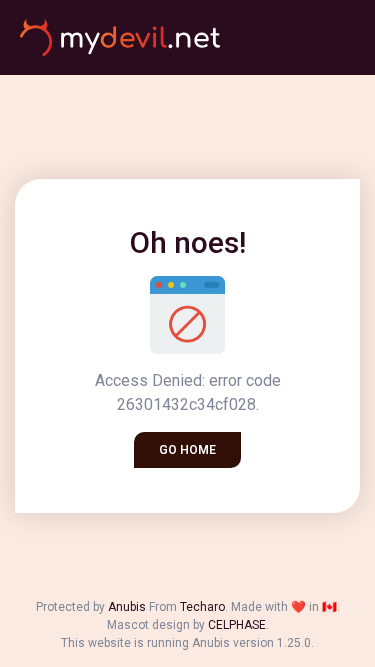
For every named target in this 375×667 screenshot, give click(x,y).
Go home (187, 450)
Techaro (202, 607)
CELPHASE (237, 625)
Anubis (127, 607)
